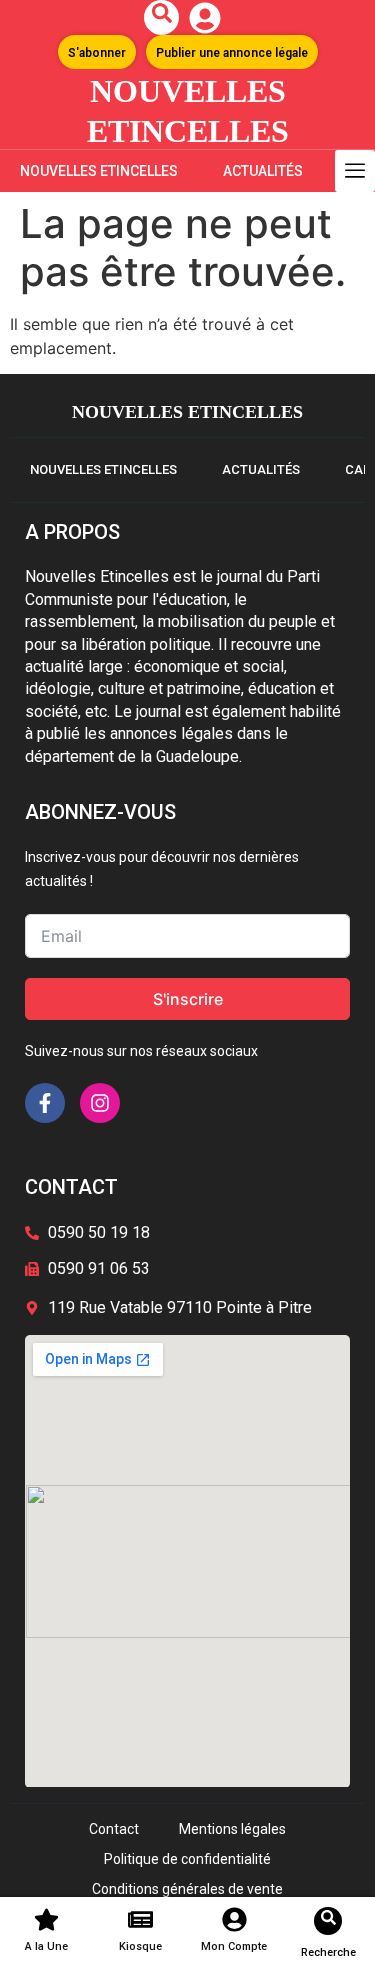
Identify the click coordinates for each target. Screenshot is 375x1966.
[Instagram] (100, 1103)
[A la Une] (46, 1919)
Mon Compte (234, 1946)
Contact (114, 1829)
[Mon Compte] (234, 1919)
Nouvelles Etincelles (99, 171)
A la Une (46, 1946)
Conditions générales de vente (187, 1889)
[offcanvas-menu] (355, 171)
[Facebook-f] (45, 1103)
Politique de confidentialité (187, 1859)
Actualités (263, 171)
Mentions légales (232, 1829)
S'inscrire (188, 999)
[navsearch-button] (161, 17)
